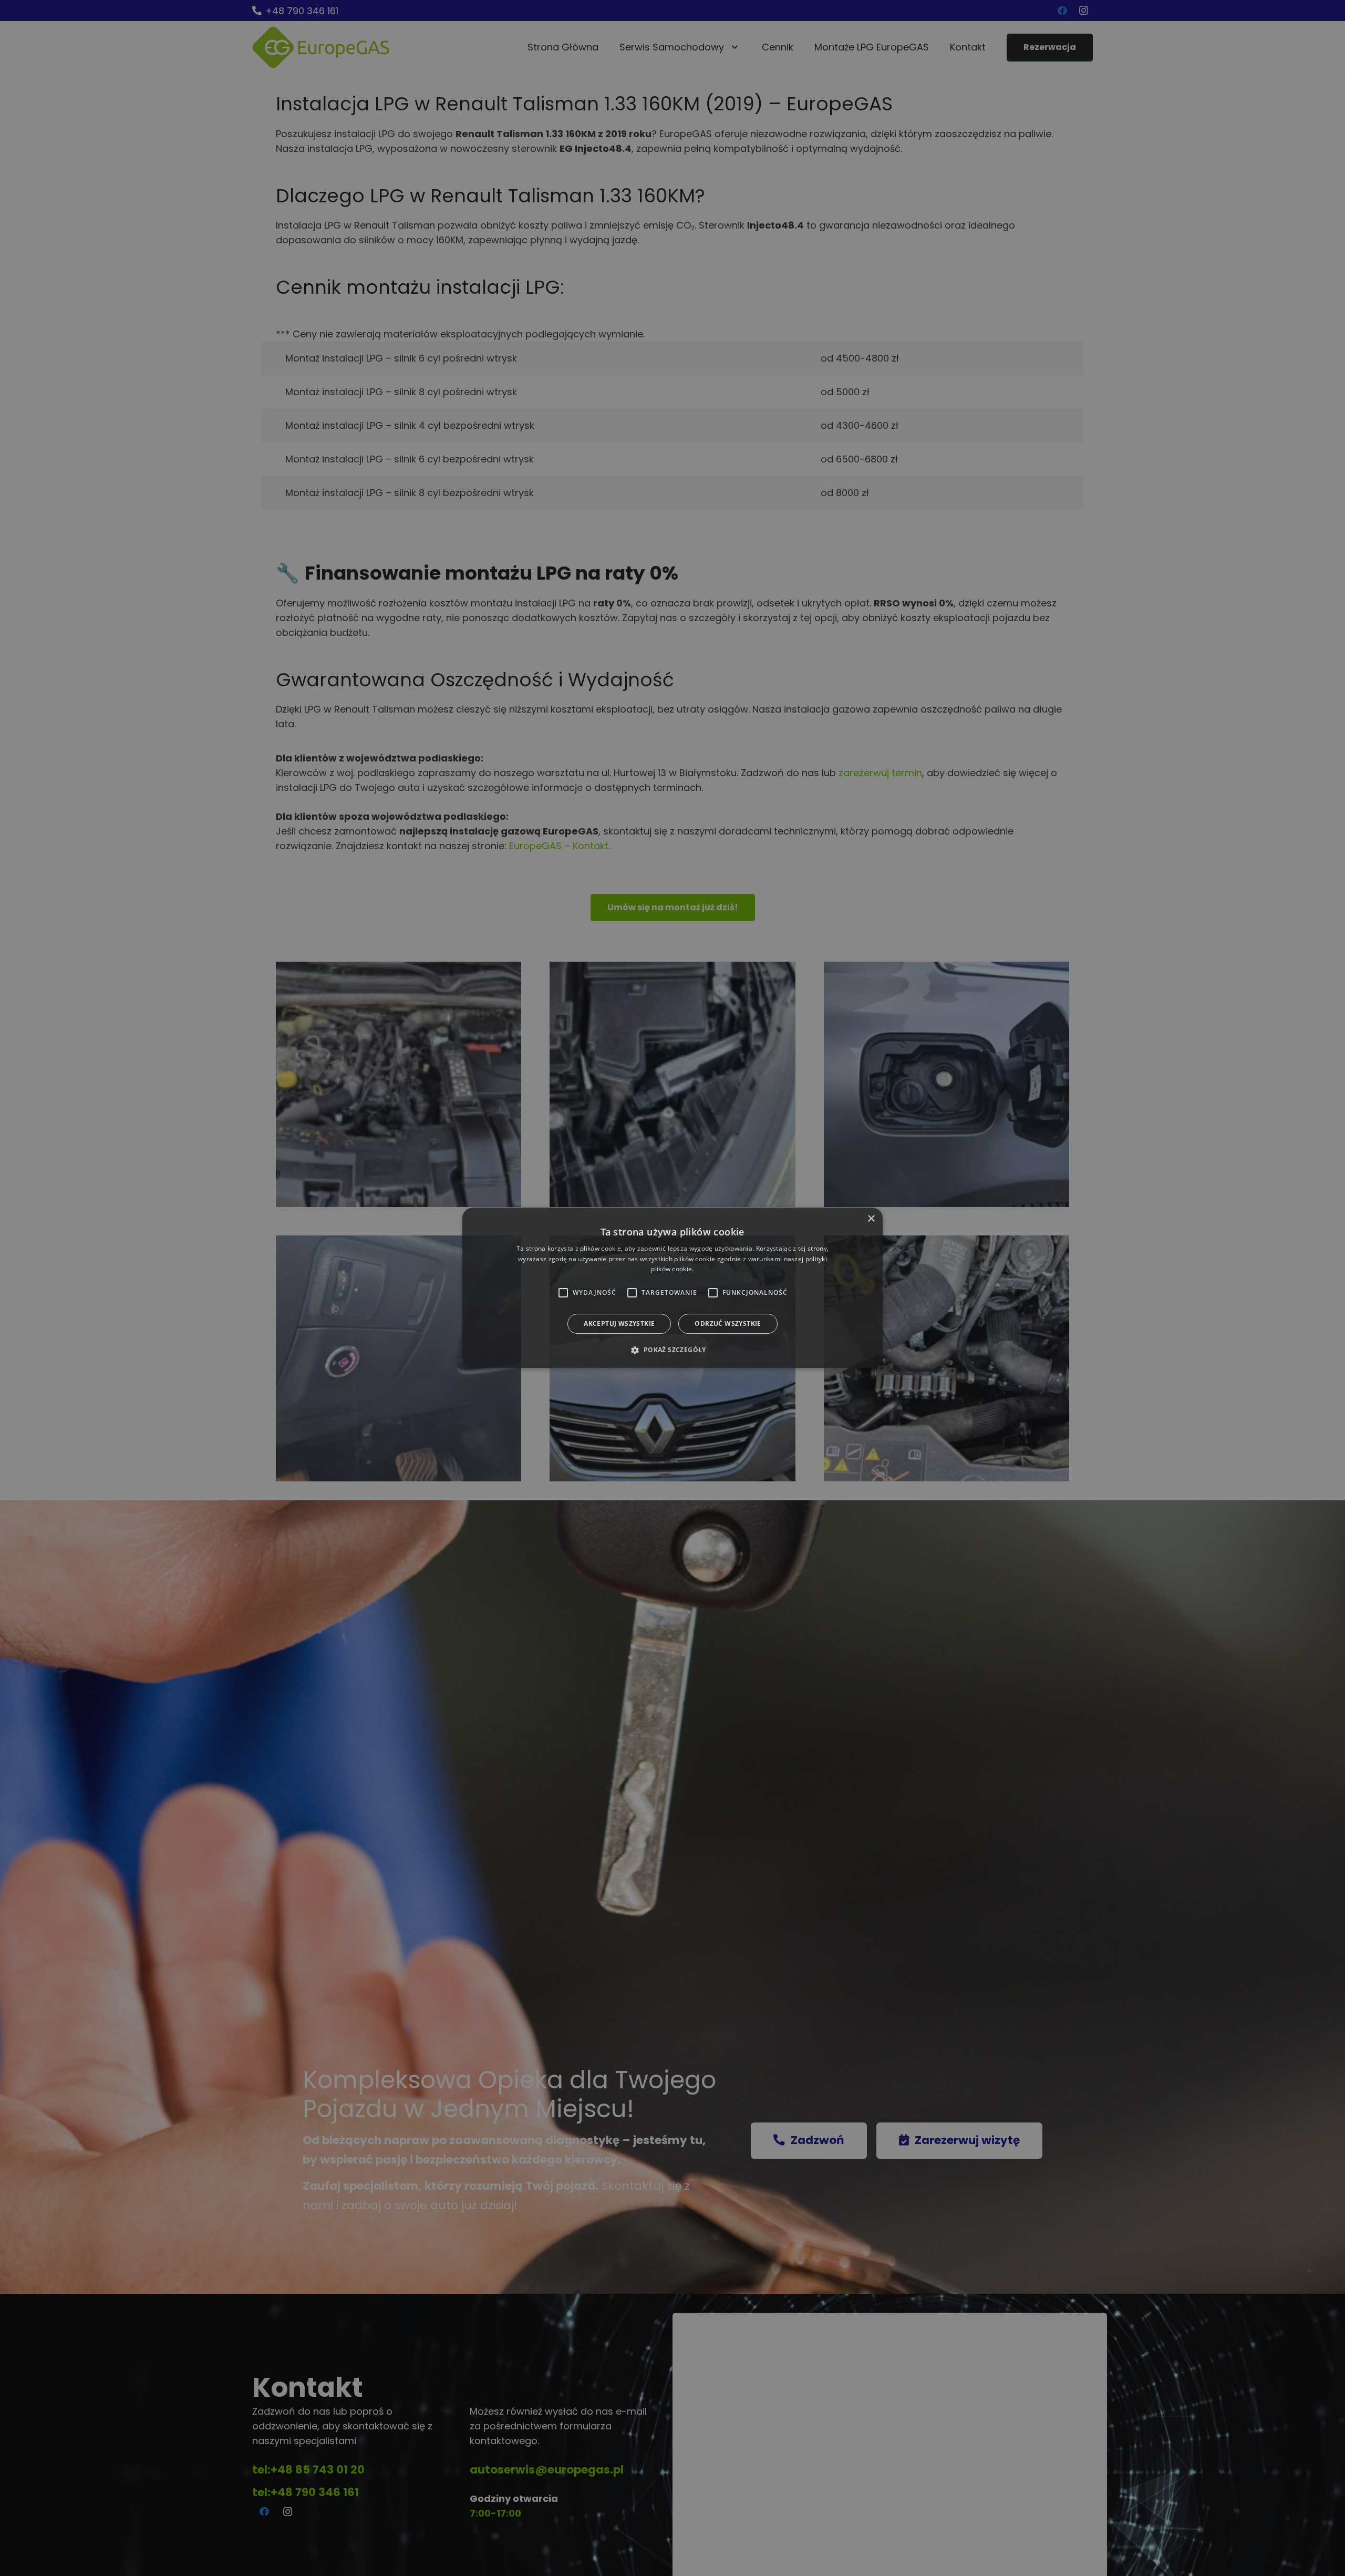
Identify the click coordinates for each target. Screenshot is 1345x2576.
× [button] (871, 1219)
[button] (672, 1350)
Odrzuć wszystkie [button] (728, 1324)
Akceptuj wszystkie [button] (619, 1324)
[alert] (672, 1288)
